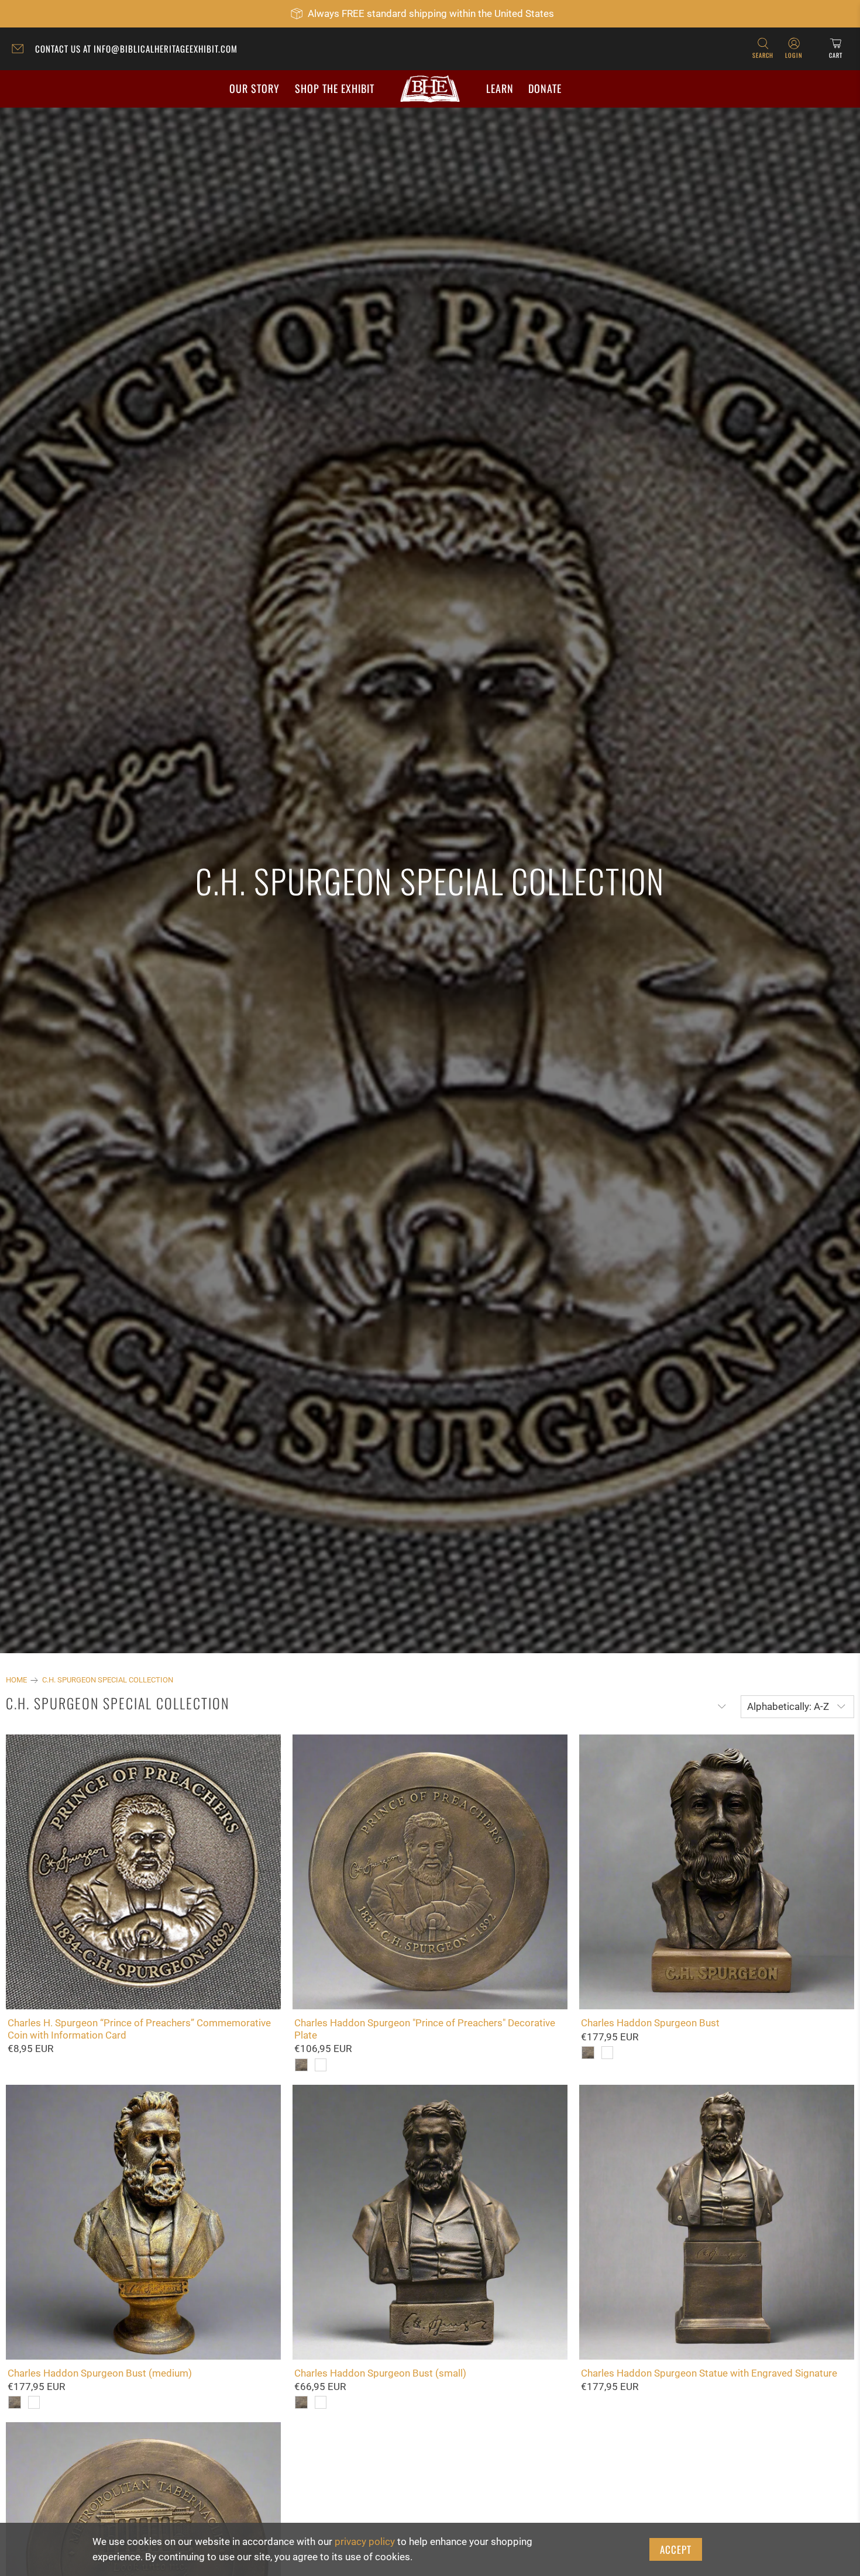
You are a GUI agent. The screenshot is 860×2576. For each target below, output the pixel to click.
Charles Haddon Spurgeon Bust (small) (380, 2373)
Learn (500, 88)
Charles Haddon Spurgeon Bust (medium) (100, 2373)
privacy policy (365, 2541)
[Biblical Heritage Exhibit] (430, 89)
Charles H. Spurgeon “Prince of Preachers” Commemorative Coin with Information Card (139, 2029)
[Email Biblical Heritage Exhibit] (20, 50)
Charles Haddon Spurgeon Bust (650, 2023)
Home (16, 1680)
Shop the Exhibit (335, 88)
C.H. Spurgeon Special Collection (108, 1680)
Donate (545, 88)
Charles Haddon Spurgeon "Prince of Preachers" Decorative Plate (425, 2029)
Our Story (254, 88)
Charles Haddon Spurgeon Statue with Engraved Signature (709, 2373)
